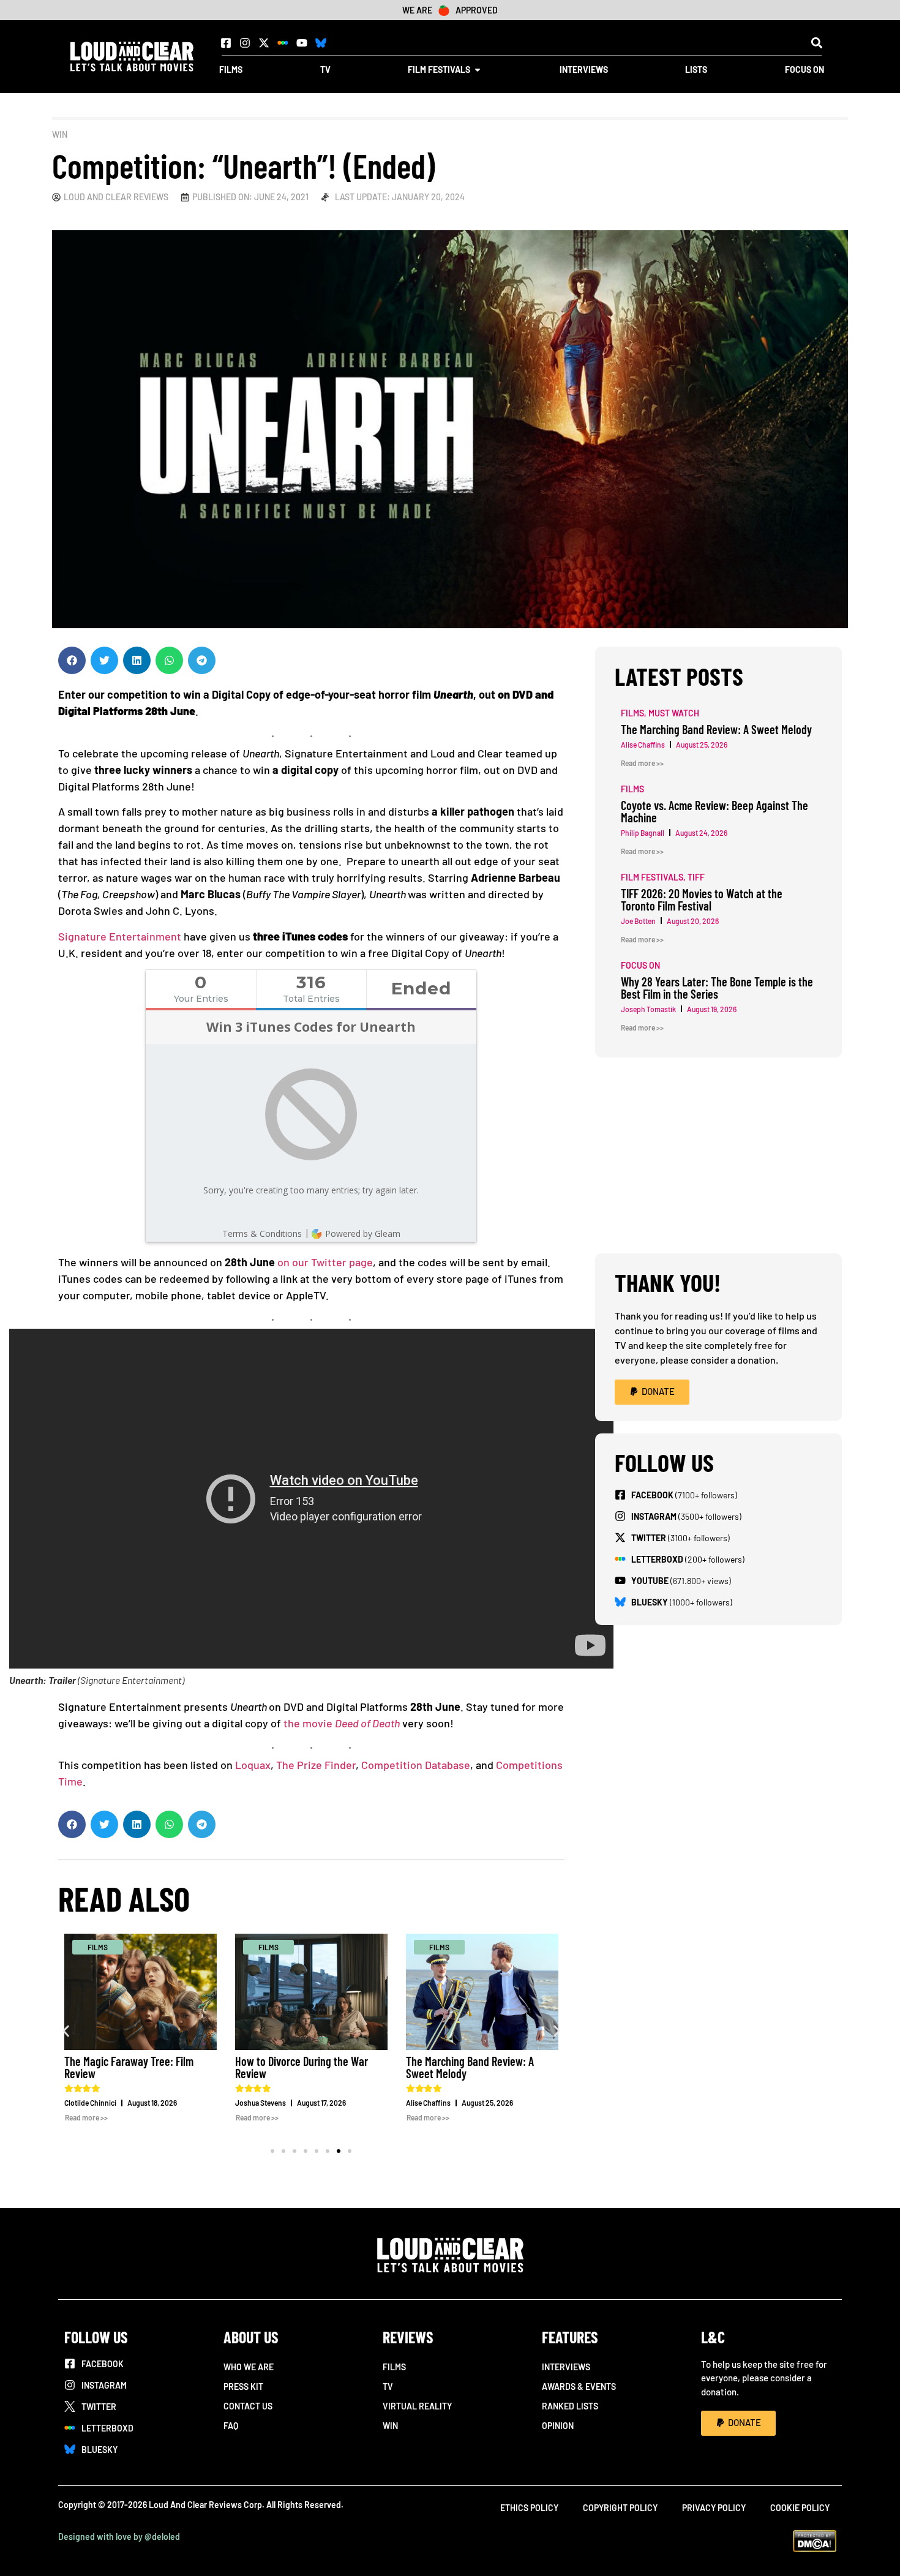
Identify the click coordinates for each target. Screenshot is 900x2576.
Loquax (253, 1765)
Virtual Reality (417, 2406)
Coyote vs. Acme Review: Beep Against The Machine (714, 811)
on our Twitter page (325, 1262)
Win (60, 134)
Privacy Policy (714, 2508)
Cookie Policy (800, 2508)
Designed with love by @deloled (119, 2537)
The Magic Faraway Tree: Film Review (129, 2067)
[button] (816, 43)
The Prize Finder (316, 1765)
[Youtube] (302, 43)
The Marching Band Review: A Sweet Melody (470, 2067)
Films (394, 2367)
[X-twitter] (264, 43)
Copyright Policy (620, 2508)
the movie (309, 1723)
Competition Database (416, 1765)
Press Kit (243, 2386)
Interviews (566, 2367)
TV (388, 2386)
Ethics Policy (529, 2508)
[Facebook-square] (226, 43)
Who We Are (249, 2367)
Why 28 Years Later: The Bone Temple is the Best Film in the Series (717, 988)
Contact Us (248, 2406)
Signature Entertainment (120, 936)
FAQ (231, 2426)
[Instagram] (245, 43)
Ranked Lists (570, 2406)
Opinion (558, 2426)
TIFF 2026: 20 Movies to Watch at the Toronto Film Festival (702, 899)
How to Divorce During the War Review (302, 2067)
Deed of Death (367, 1723)
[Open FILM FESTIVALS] (478, 69)
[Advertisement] (718, 1155)
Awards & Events (579, 2386)
